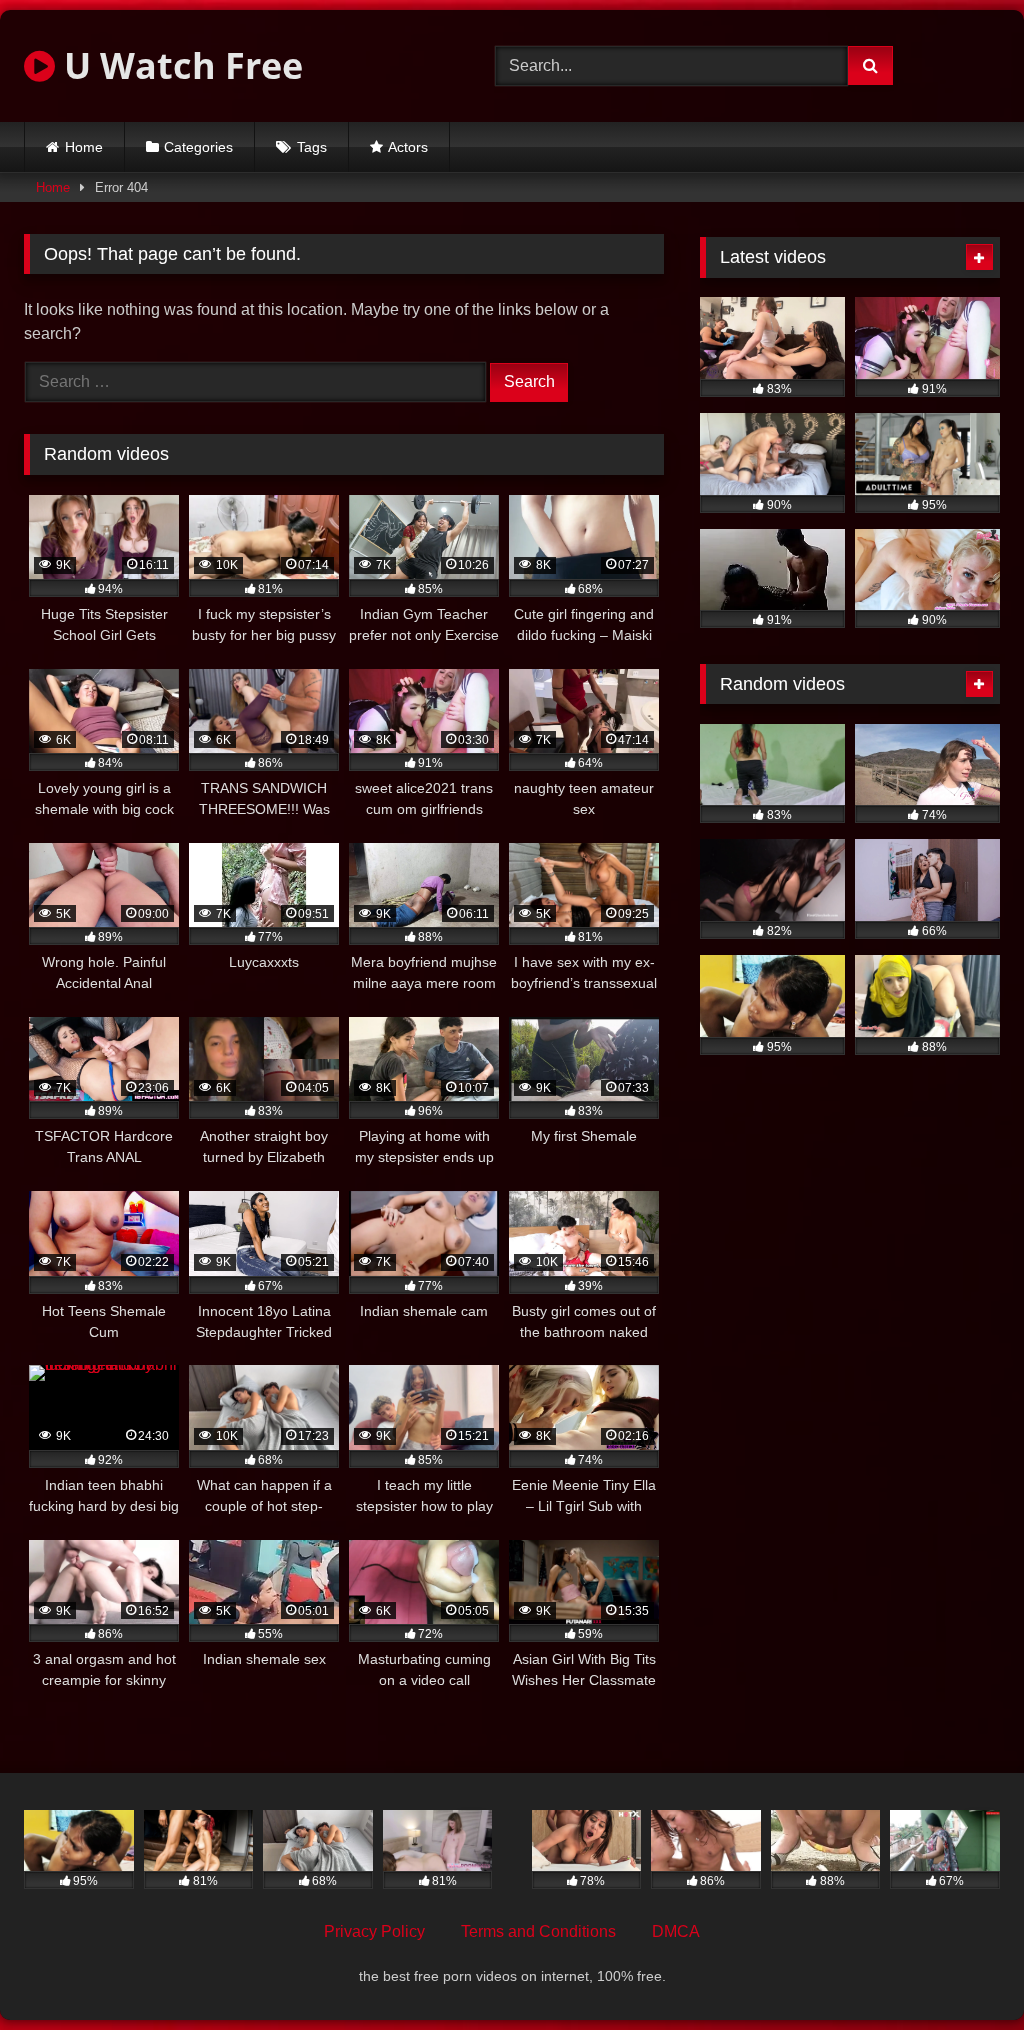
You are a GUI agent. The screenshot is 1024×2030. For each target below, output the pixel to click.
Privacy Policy (374, 1931)
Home (84, 147)
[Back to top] (962, 1970)
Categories (198, 147)
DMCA (676, 1931)
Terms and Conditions (538, 1931)
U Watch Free (179, 65)
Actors (408, 147)
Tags (312, 147)
